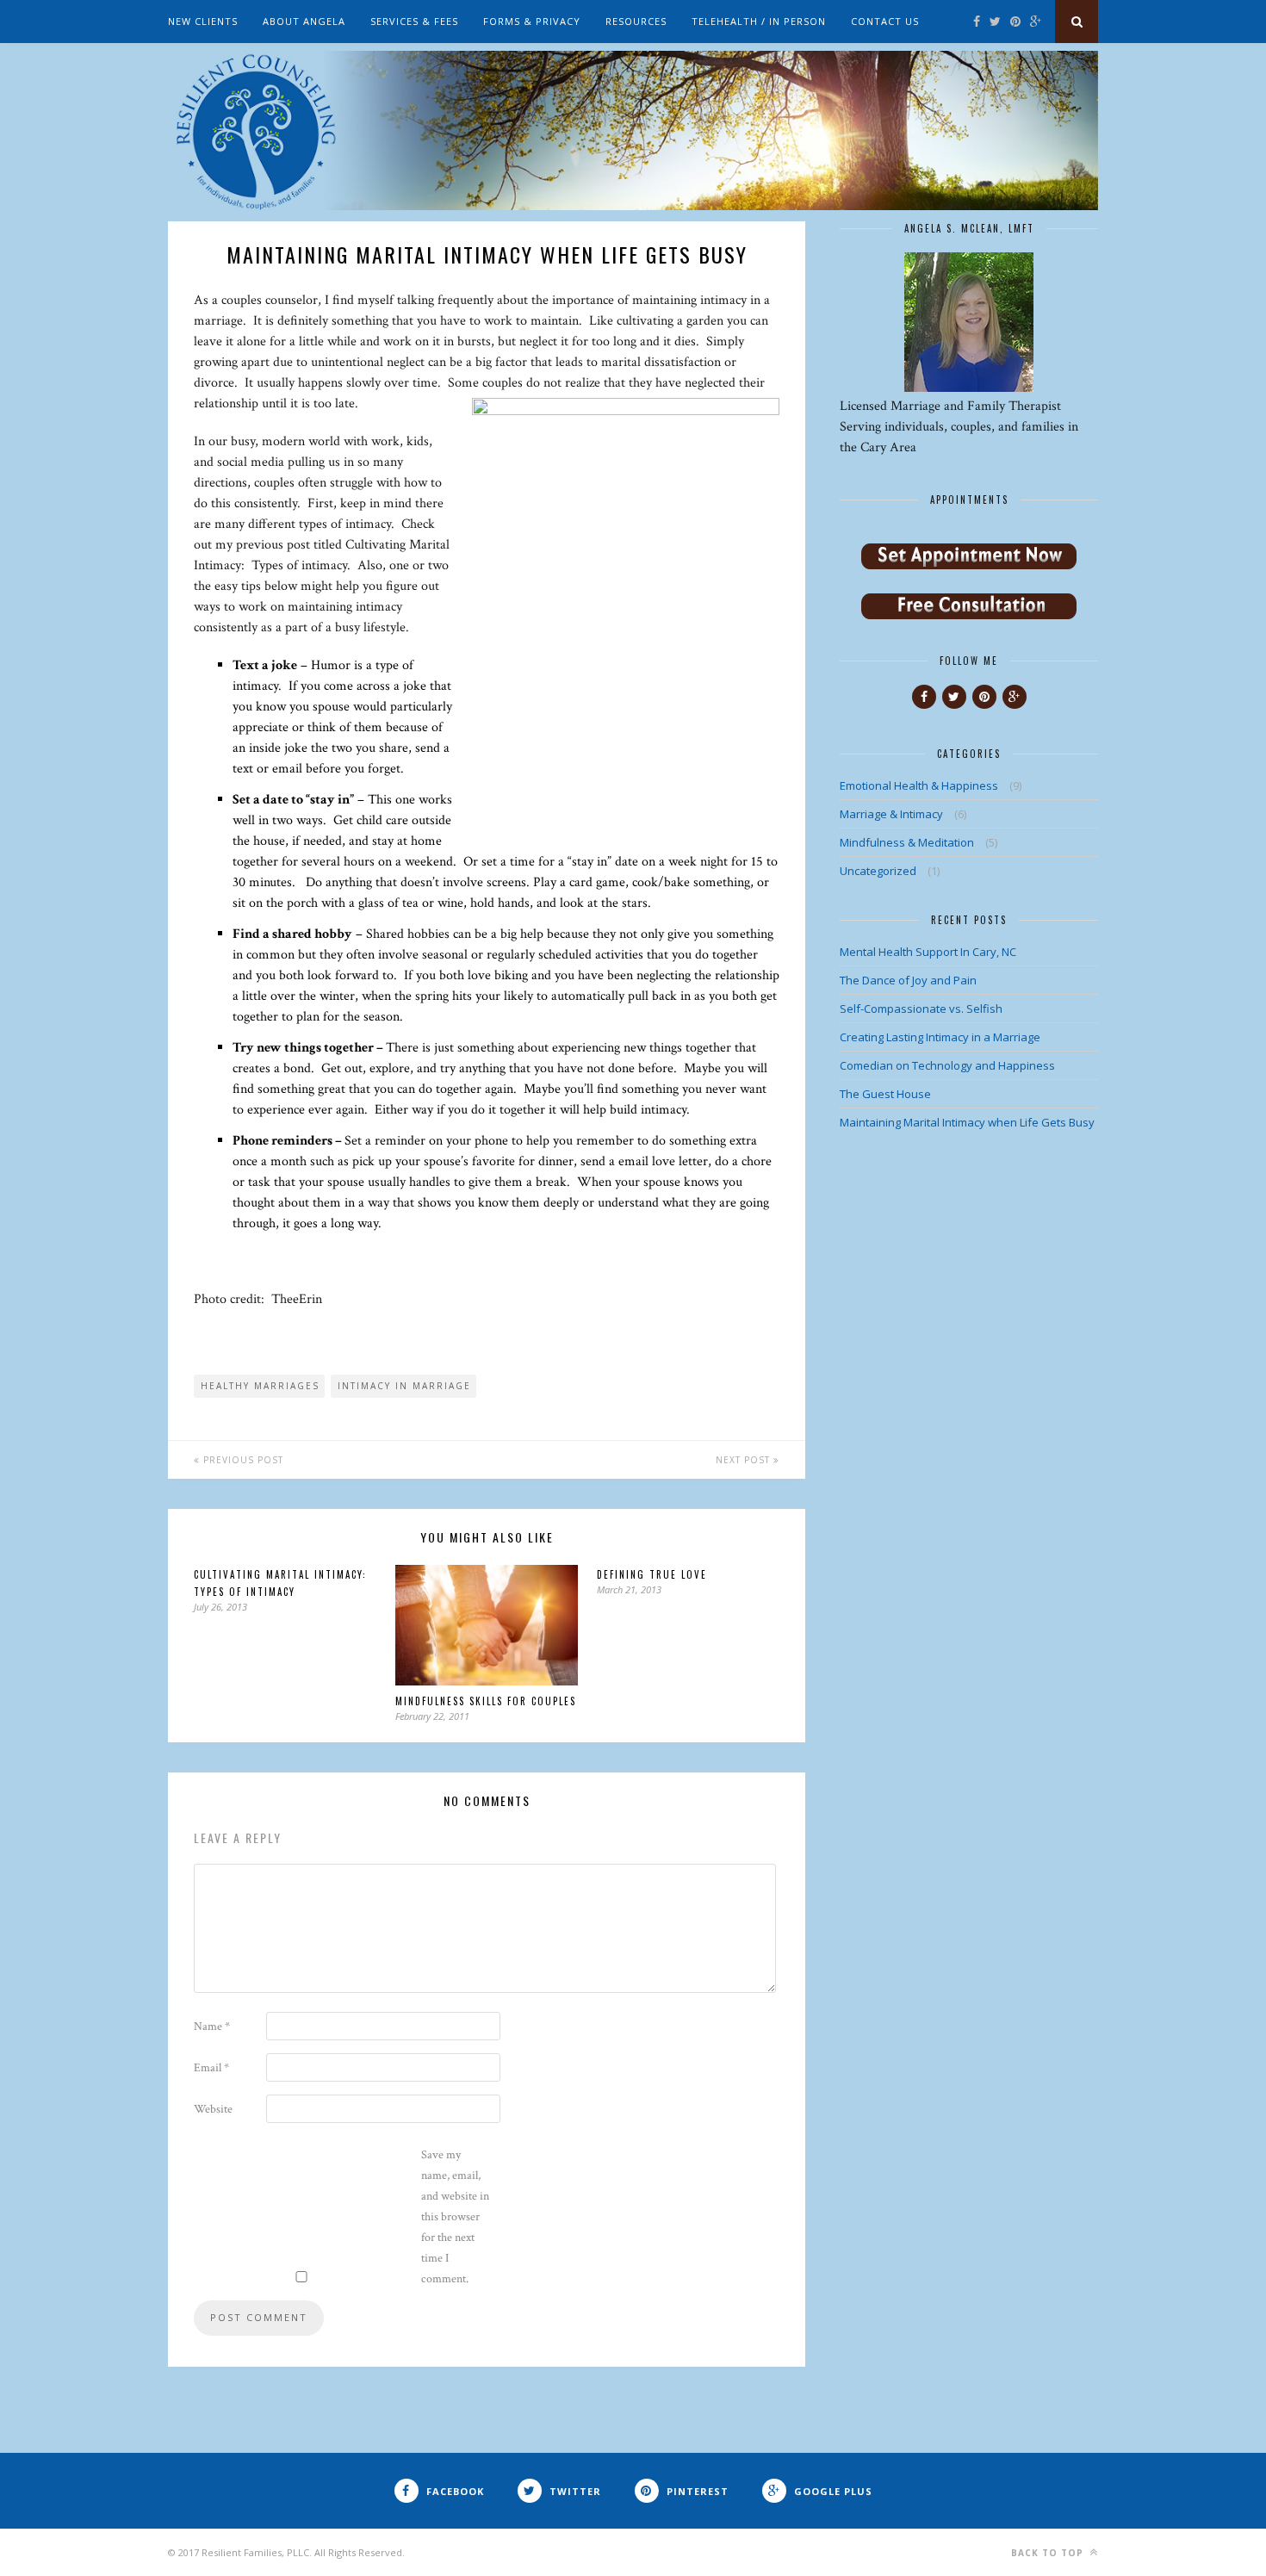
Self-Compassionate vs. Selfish (921, 1009)
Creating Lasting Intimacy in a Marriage (940, 1037)
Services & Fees (414, 21)
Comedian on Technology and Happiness (947, 1065)
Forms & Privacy (532, 21)
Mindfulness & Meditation (907, 842)
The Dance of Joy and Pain (908, 980)
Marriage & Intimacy (891, 814)
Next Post (745, 1460)
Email (211, 2068)
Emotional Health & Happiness (919, 785)
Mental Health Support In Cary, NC (928, 952)
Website (213, 2109)
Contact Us (885, 21)
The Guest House (885, 1094)
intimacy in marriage (404, 1386)
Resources (636, 21)
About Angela (304, 21)
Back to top (1049, 2553)
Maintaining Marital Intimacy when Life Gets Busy (967, 1122)
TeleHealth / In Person (759, 21)
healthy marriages (260, 1386)
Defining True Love (652, 1574)
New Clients (203, 21)
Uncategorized (878, 871)
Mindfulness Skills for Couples (486, 1701)
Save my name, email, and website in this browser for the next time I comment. (455, 2217)
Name (212, 2027)
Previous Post (242, 1460)
